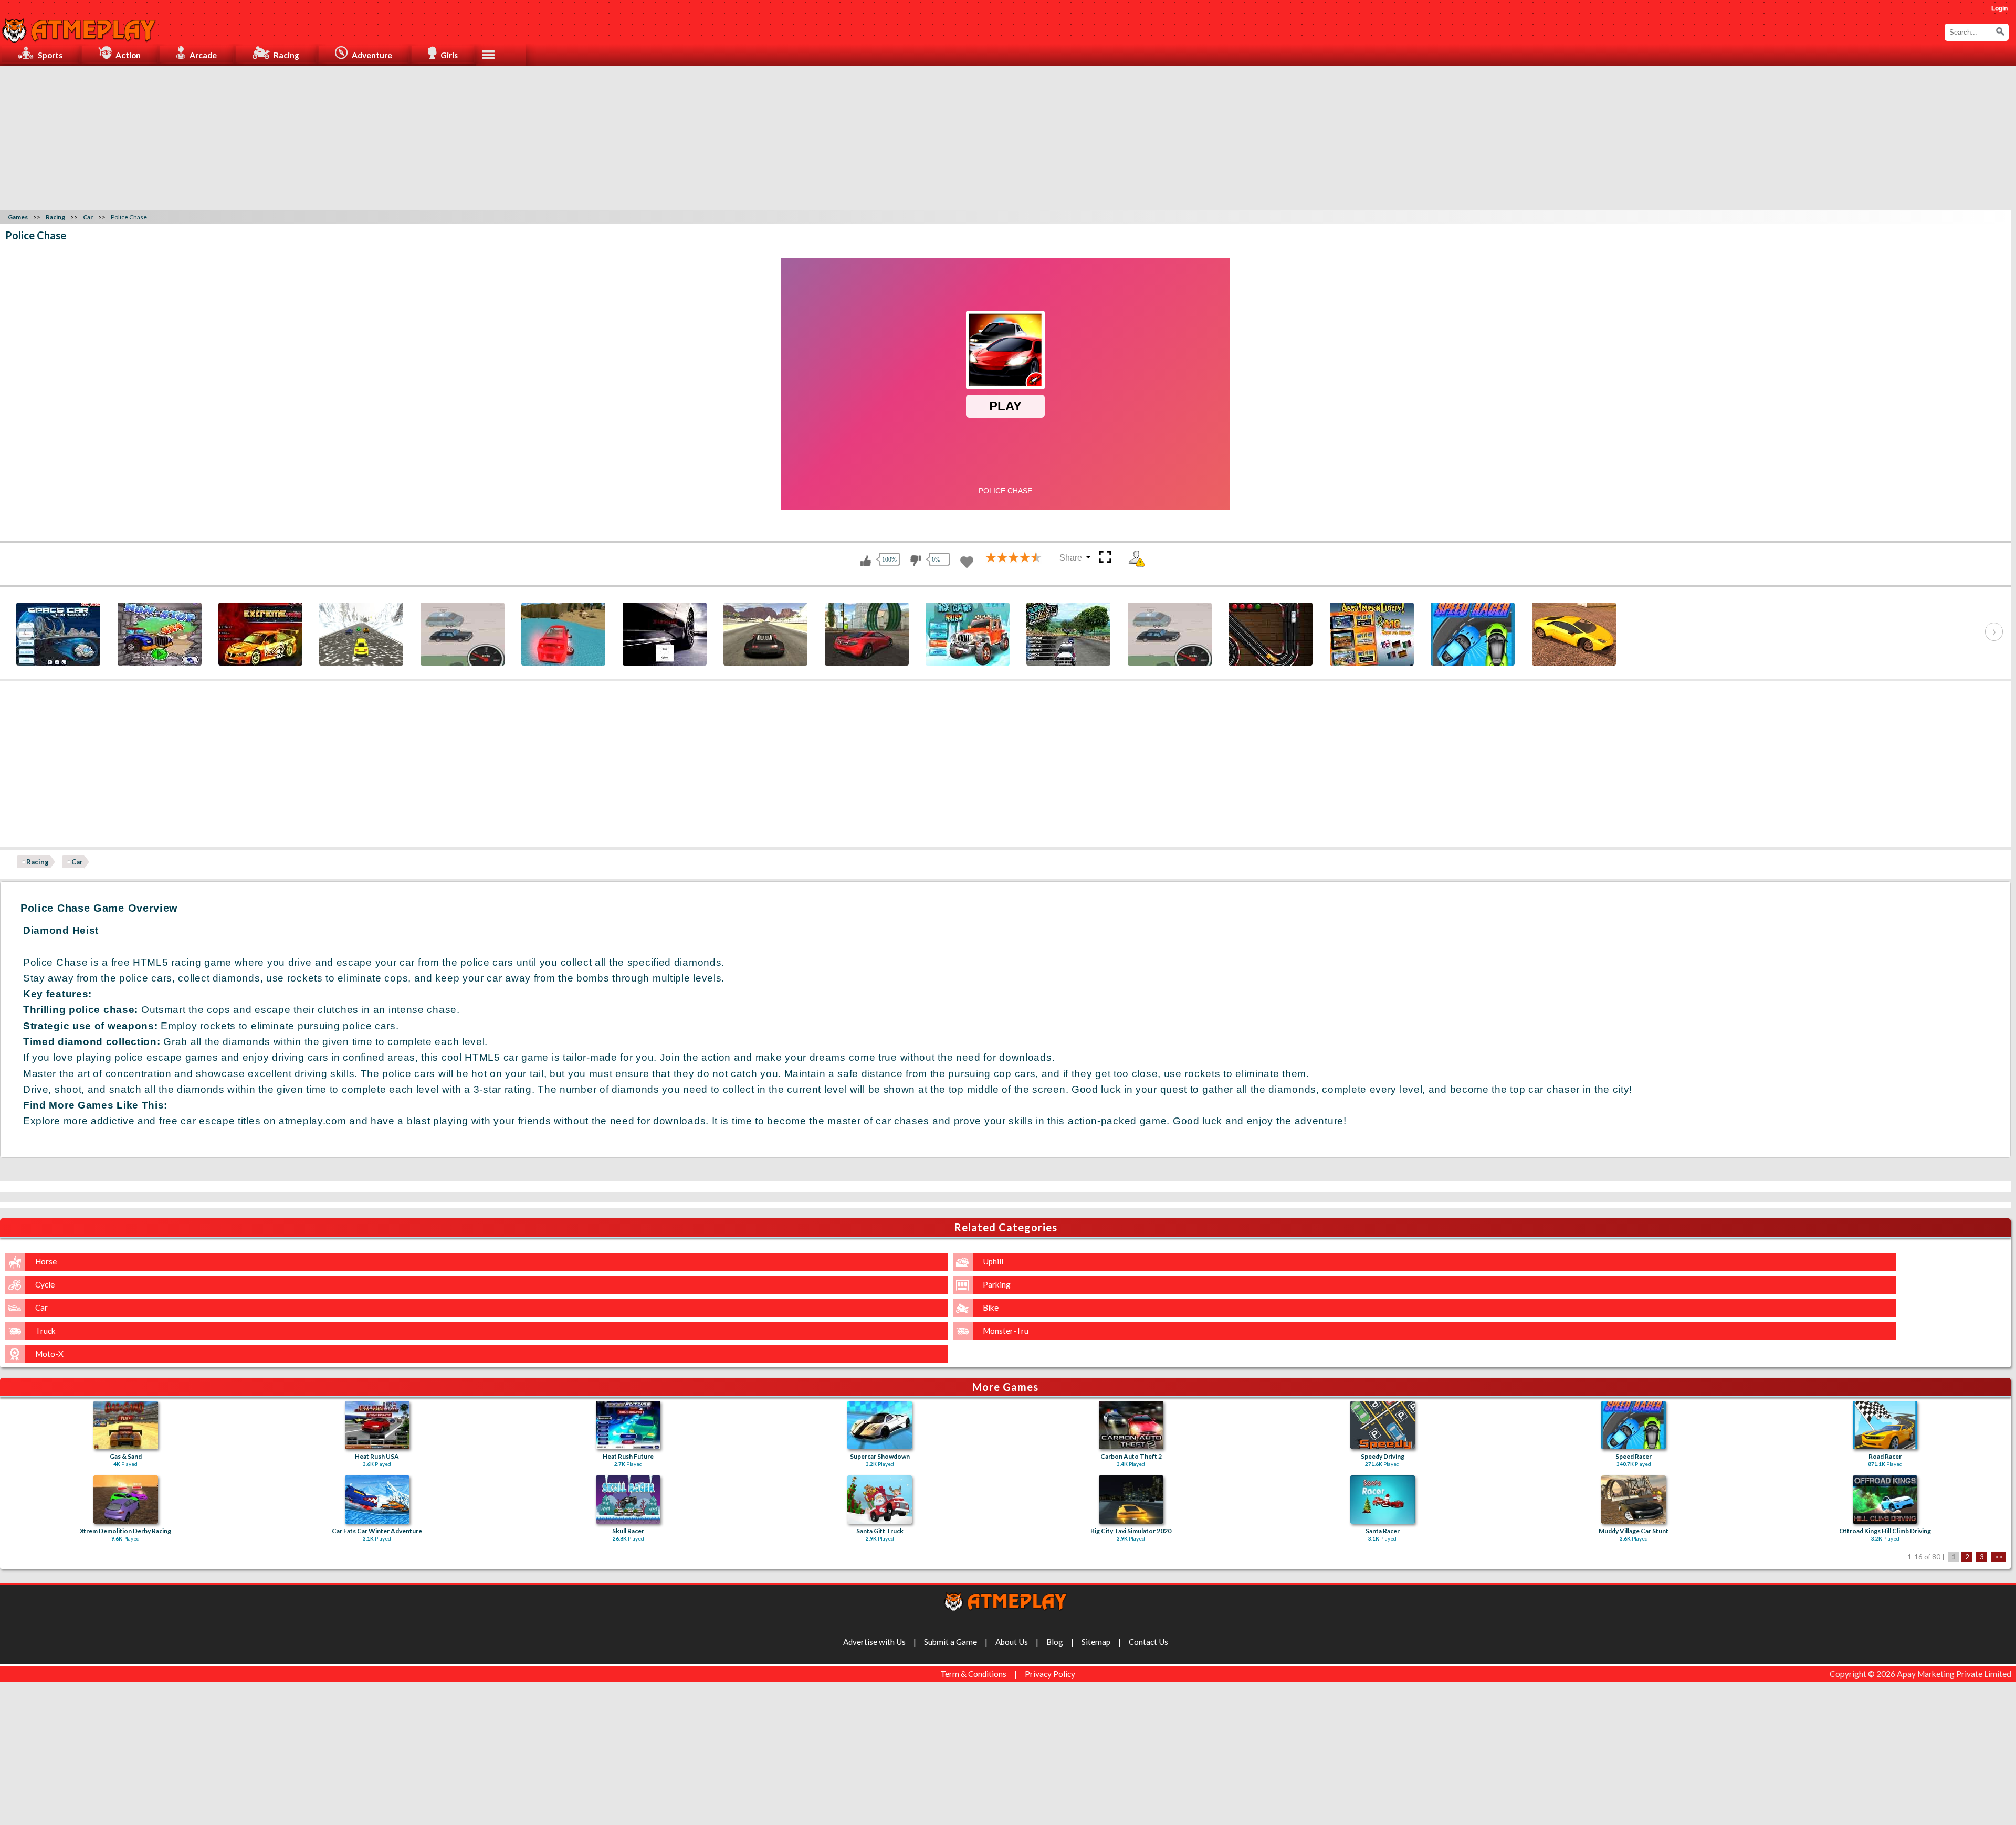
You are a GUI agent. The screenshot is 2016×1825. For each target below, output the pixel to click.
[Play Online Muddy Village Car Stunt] (1634, 1500)
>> (1999, 1557)
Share (1071, 558)
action (128, 55)
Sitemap (1096, 1642)
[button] (2000, 31)
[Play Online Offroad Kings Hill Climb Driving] (1885, 1500)
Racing (38, 862)
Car (77, 862)
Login (1999, 8)
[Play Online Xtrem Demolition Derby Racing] (126, 1500)
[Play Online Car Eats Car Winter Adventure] (377, 1500)
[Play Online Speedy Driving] (1383, 1425)
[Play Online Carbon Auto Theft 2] (1131, 1425)
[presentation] (25, 632)
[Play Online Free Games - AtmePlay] (79, 25)
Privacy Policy (1050, 1674)
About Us (1012, 1642)
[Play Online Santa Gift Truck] (880, 1500)
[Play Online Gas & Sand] (126, 1425)
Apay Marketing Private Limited (1956, 1674)
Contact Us (1148, 1642)
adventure (372, 55)
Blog (1055, 1642)
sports (50, 55)
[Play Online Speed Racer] (1634, 1425)
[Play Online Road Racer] (1885, 1425)
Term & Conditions (973, 1674)
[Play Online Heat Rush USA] (377, 1425)
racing (286, 55)
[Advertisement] (1008, 136)
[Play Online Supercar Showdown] (880, 1425)
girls (449, 55)
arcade (203, 55)
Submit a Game (951, 1642)
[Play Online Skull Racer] (628, 1500)
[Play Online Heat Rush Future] (628, 1425)
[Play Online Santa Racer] (1383, 1500)
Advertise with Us (874, 1642)
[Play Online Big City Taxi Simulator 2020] (1131, 1500)
